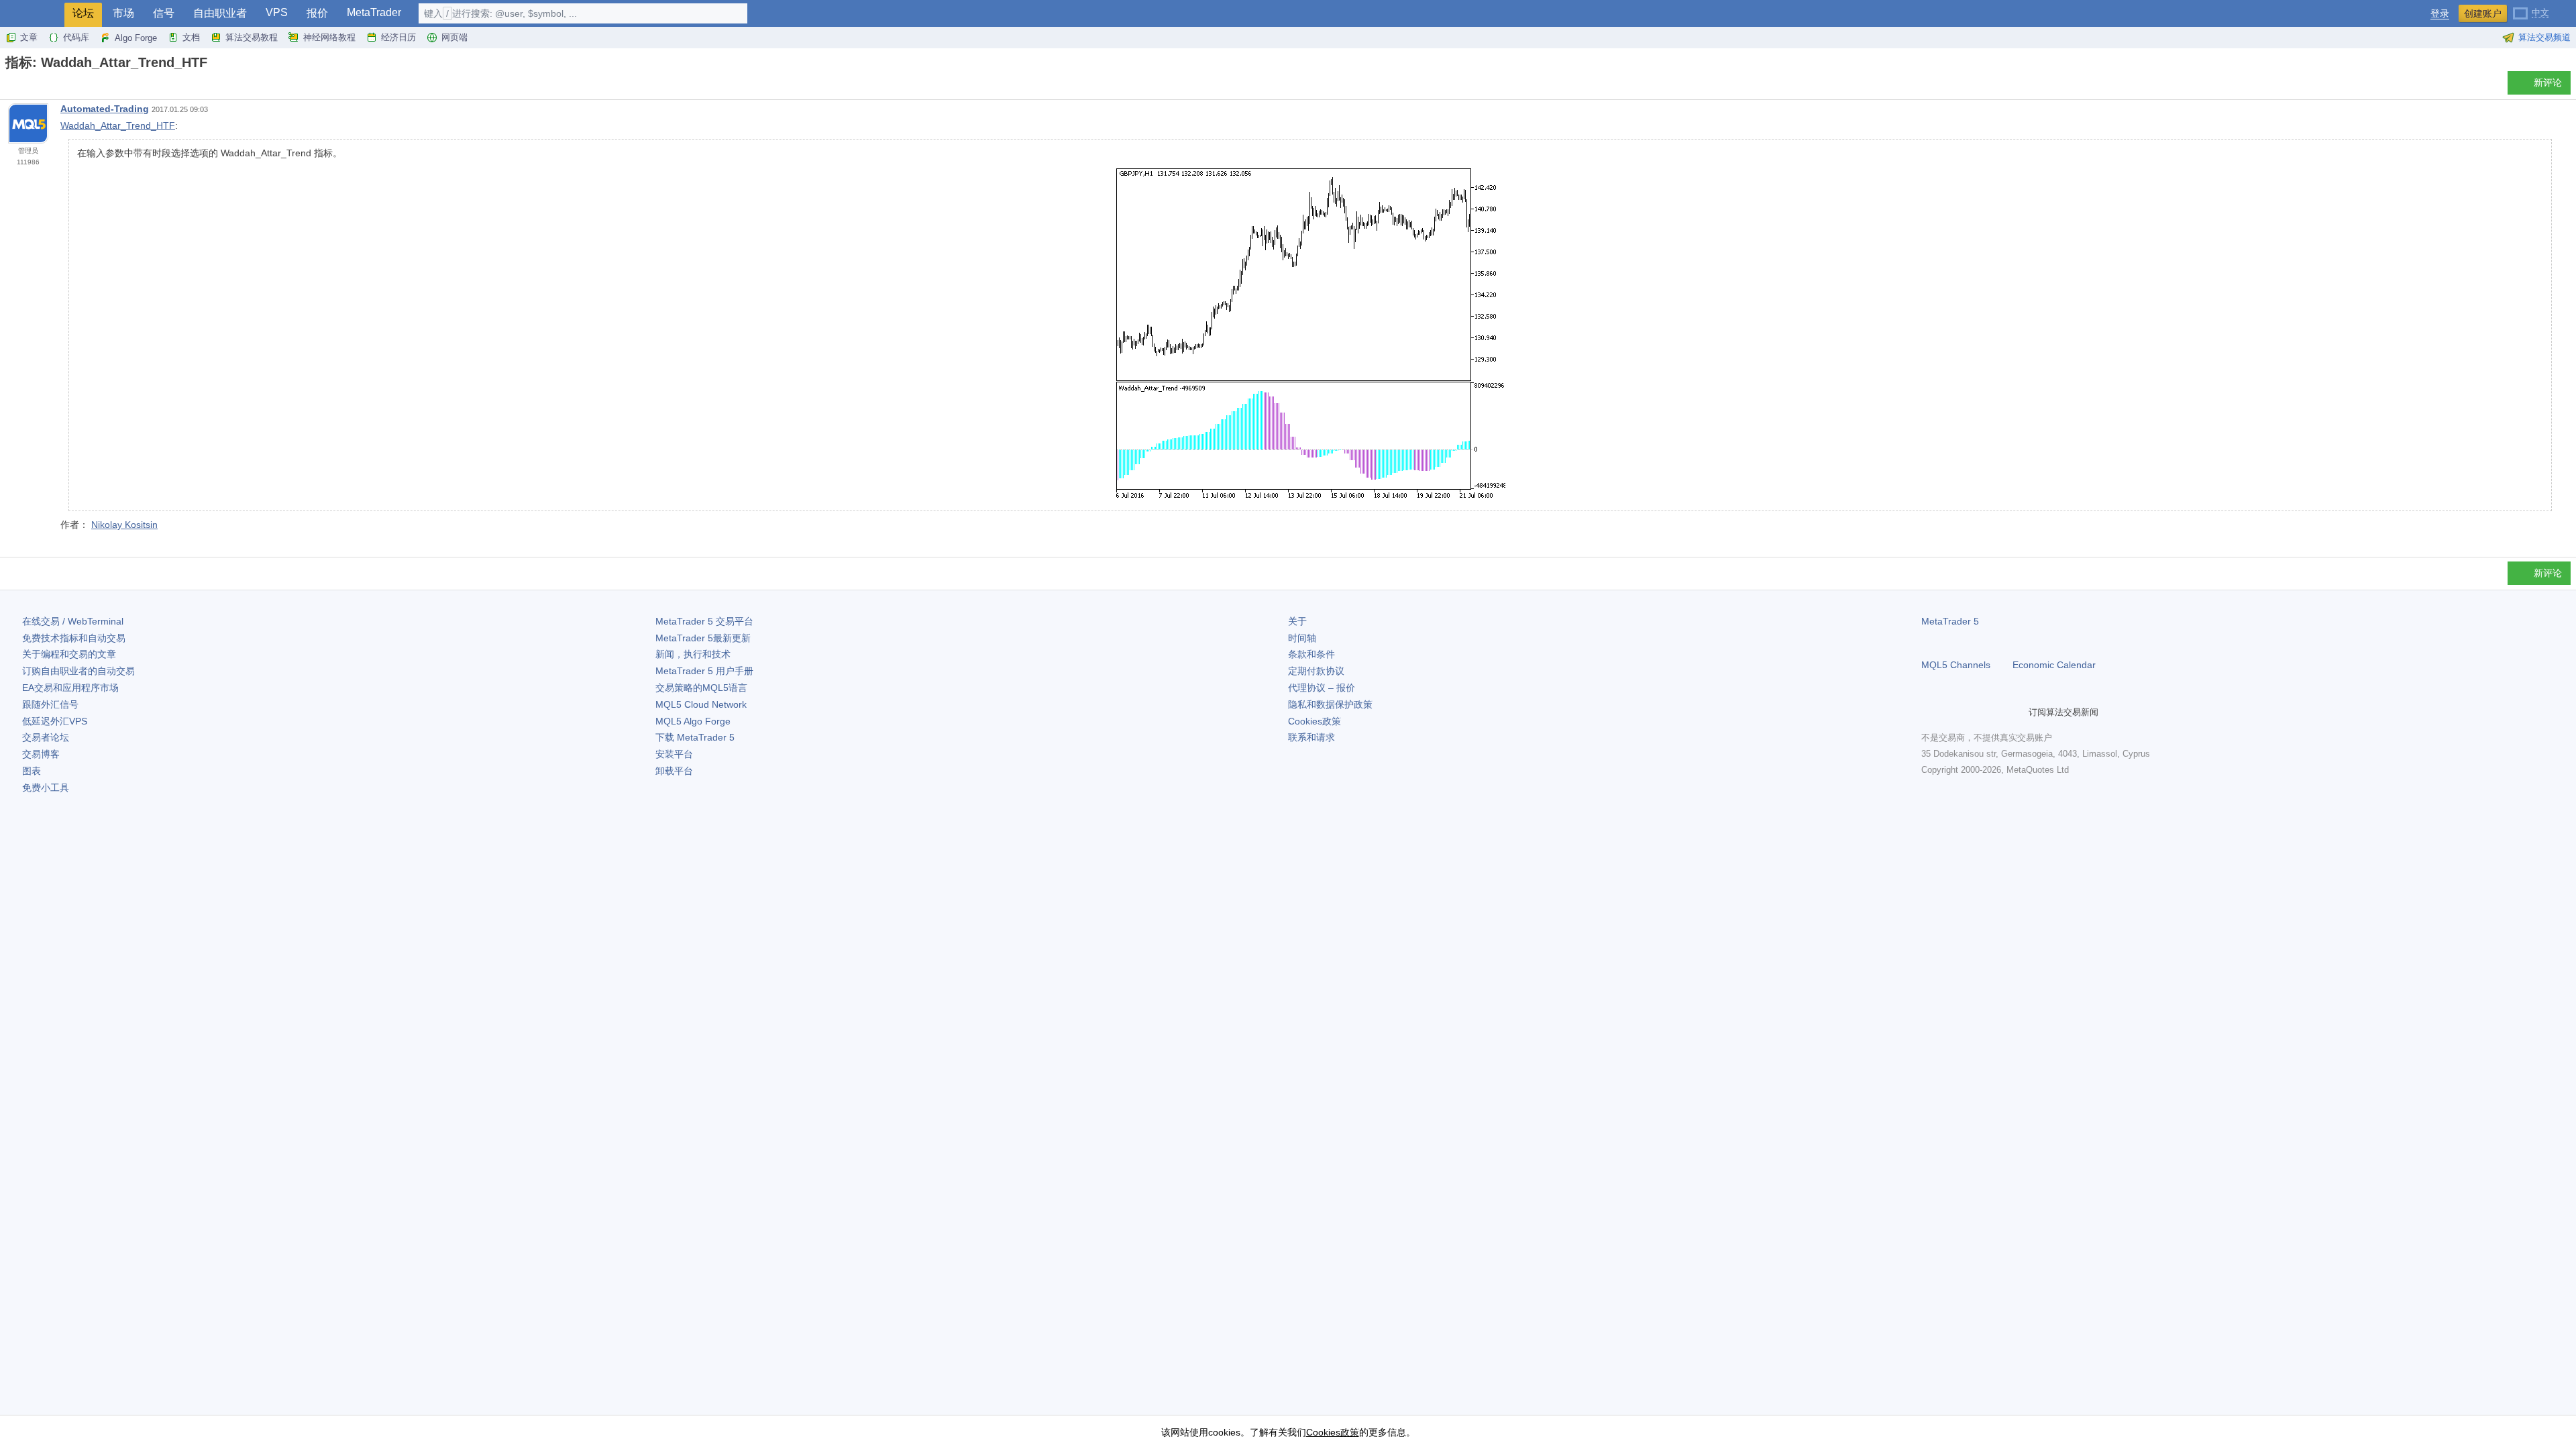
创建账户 (2483, 13)
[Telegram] (1951, 712)
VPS (277, 12)
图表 (32, 771)
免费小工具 (46, 788)
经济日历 (398, 37)
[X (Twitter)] (1972, 712)
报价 (317, 13)
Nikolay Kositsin (124, 525)
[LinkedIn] (2015, 712)
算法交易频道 (2544, 37)
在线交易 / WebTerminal (73, 621)
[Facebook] (1929, 712)
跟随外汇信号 (50, 704)
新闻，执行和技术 (693, 654)
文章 (29, 37)
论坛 (83, 13)
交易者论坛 (46, 737)
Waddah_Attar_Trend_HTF (118, 125)
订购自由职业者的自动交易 (78, 671)
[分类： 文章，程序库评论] (25, 87)
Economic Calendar (2054, 665)
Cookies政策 (1314, 721)
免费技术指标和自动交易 (74, 638)
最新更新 (703, 638)
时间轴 (1302, 638)
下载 (695, 737)
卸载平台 (674, 771)
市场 (123, 13)
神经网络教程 (329, 37)
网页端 (454, 37)
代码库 (76, 37)
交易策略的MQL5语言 (701, 688)
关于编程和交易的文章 (69, 654)
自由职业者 (220, 13)
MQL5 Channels (1956, 665)
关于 (1297, 621)
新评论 (2548, 83)
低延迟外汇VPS (55, 721)
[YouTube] (1994, 712)
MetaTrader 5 (1950, 621)
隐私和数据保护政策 (1330, 704)
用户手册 (704, 671)
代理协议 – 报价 (1322, 688)
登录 (2440, 14)
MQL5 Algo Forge (693, 721)
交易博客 (41, 754)
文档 (191, 37)
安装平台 (674, 754)
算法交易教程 (252, 37)
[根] (9, 86)
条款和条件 (1311, 654)
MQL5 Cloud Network (701, 704)
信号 (164, 13)
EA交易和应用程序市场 (70, 688)
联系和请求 (1311, 737)
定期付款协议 (1316, 671)
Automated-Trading (105, 109)
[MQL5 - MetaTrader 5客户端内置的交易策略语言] (32, 14)
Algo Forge (136, 38)
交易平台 (704, 621)
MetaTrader (374, 12)
